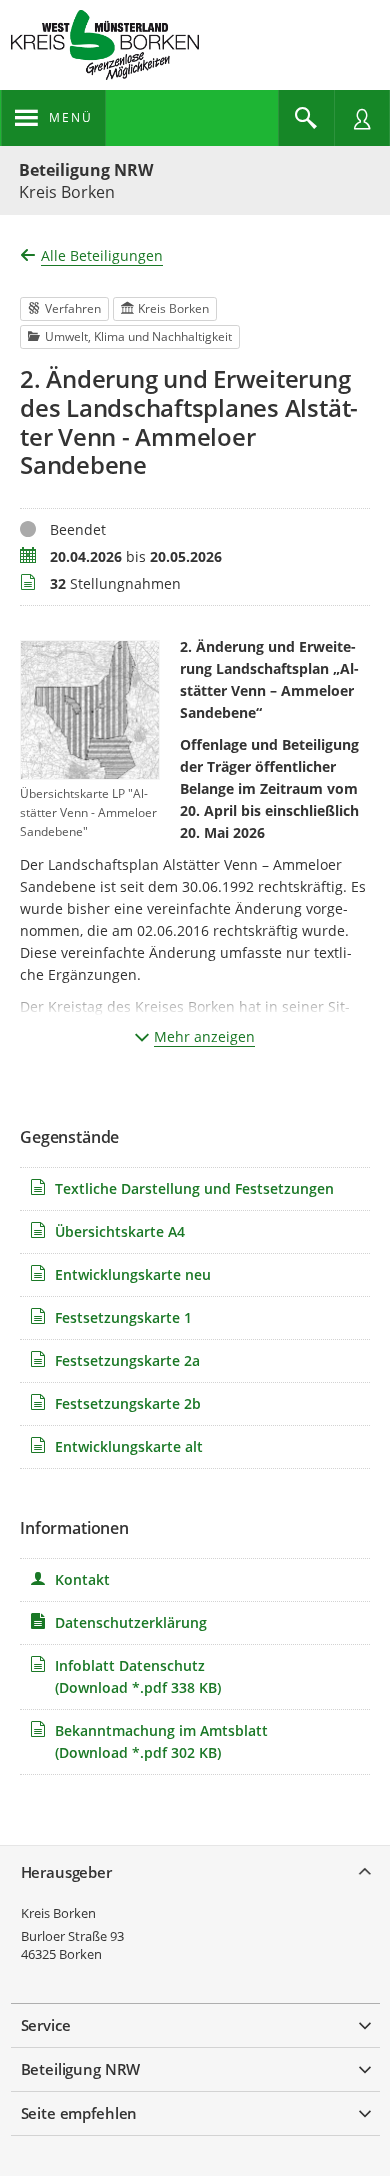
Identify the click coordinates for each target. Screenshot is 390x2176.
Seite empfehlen (79, 2113)
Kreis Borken (58, 1913)
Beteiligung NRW (86, 170)
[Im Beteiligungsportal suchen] (306, 118)
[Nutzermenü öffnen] (362, 118)
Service (46, 2025)
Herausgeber (66, 1872)
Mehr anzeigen (204, 1036)
